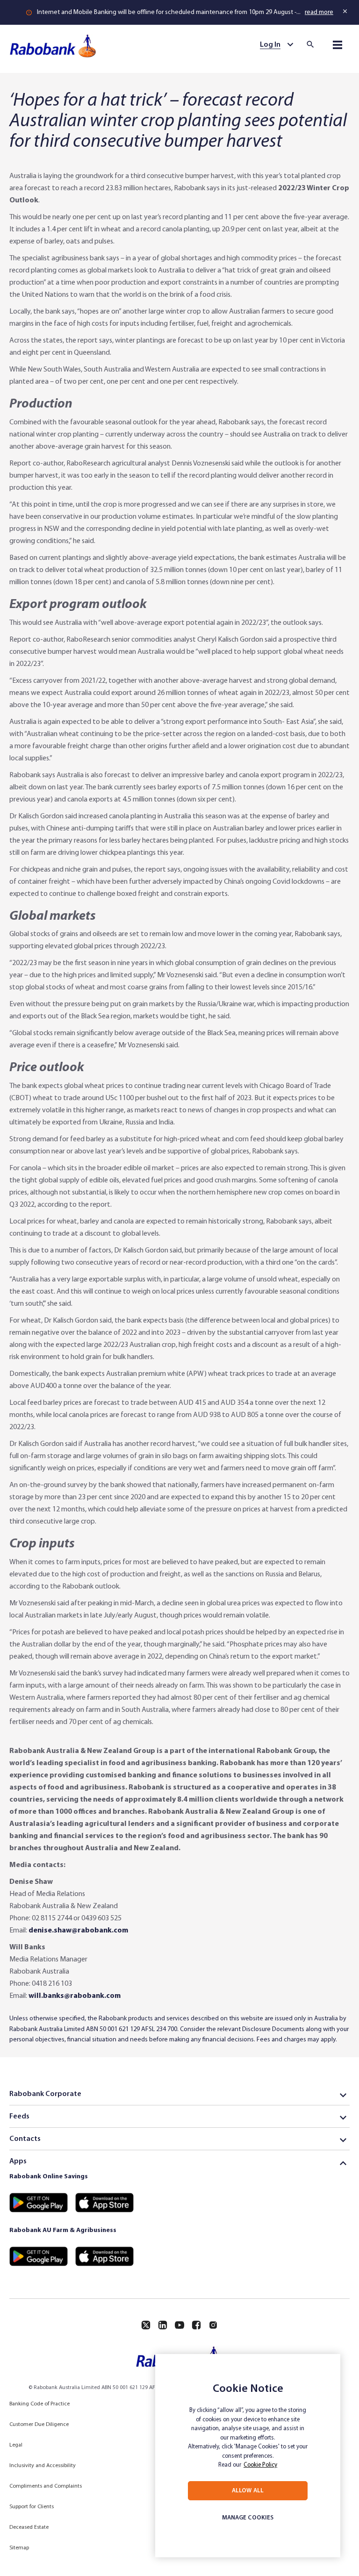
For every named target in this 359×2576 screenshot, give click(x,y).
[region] (248, 2456)
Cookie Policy (260, 2465)
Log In (270, 45)
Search (313, 44)
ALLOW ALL (248, 2491)
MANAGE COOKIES (248, 2518)
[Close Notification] (346, 11)
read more (319, 12)
